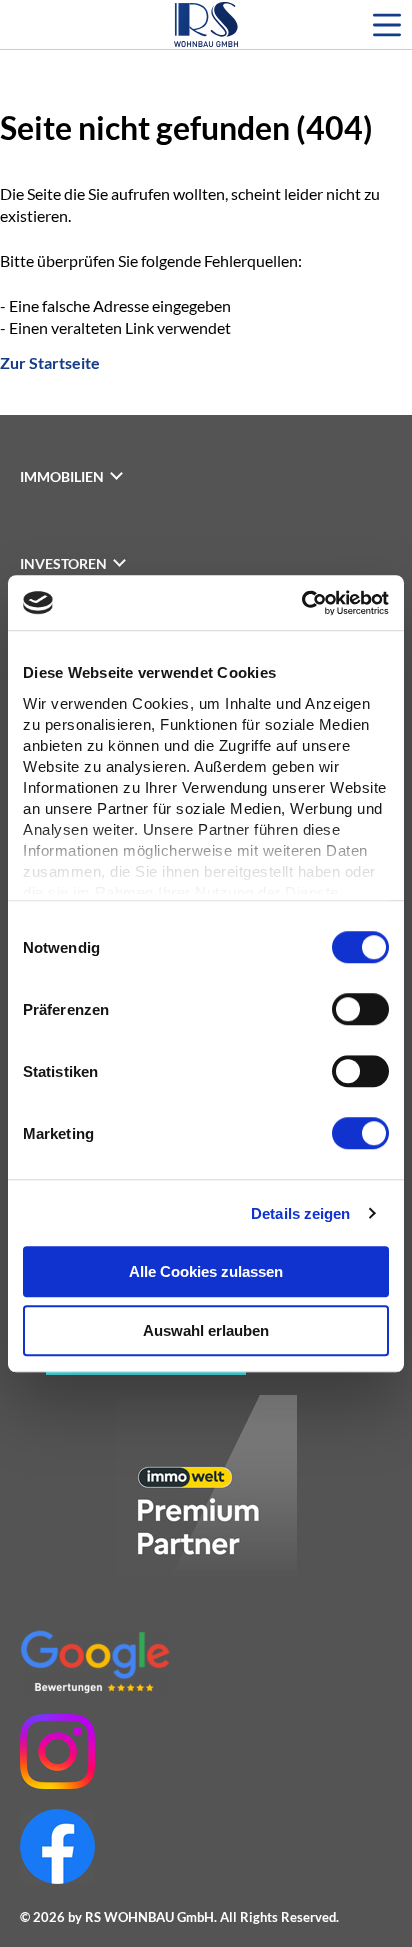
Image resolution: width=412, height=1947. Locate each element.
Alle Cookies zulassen (206, 1271)
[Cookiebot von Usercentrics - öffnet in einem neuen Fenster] (301, 603)
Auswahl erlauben (206, 1330)
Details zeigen (300, 1213)
